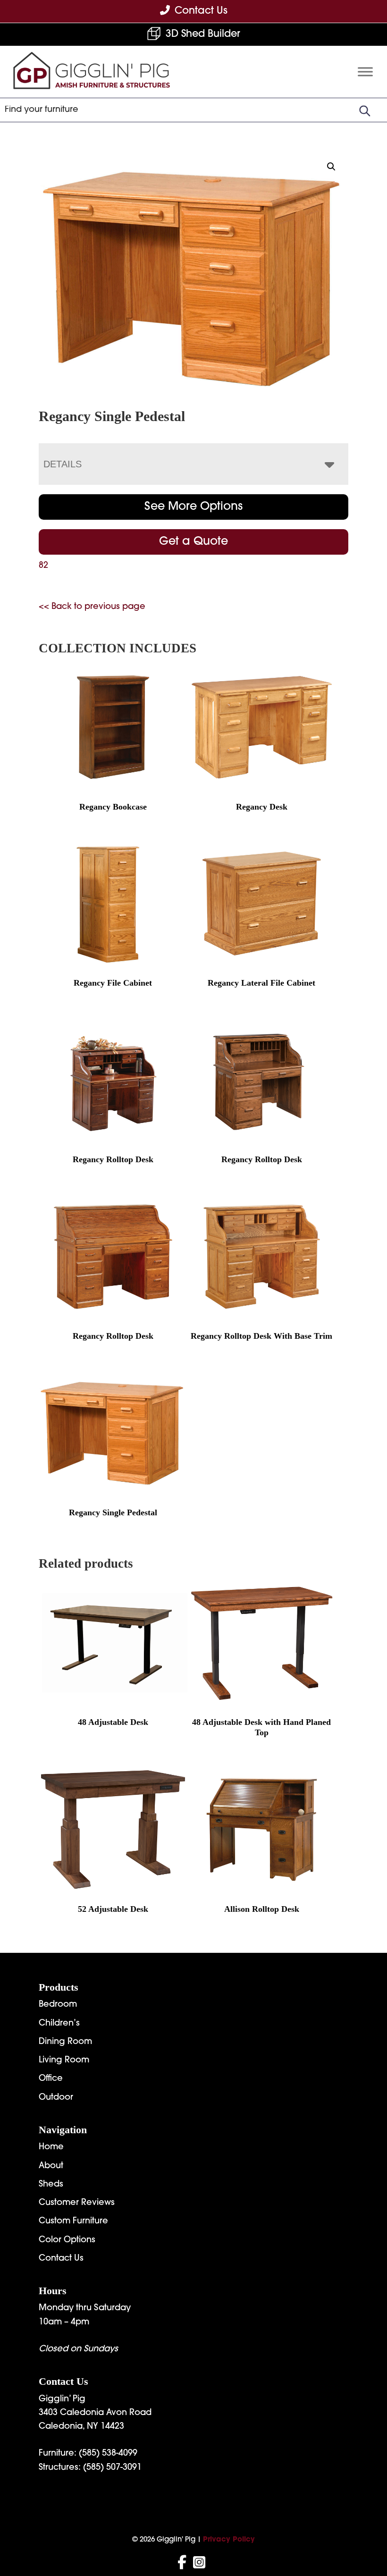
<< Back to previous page (92, 607)
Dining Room (65, 2042)
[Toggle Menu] (365, 72)
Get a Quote (193, 542)
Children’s (59, 2024)
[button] (331, 167)
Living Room (64, 2061)
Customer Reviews (77, 2203)
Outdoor (56, 2098)
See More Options (193, 507)
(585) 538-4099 (108, 2454)
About (51, 2166)
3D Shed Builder (203, 34)
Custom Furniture (73, 2221)
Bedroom (58, 2005)
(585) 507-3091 (112, 2468)
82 (43, 566)
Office (51, 2079)
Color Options (67, 2240)
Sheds (51, 2185)
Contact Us (61, 2259)
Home (51, 2147)
